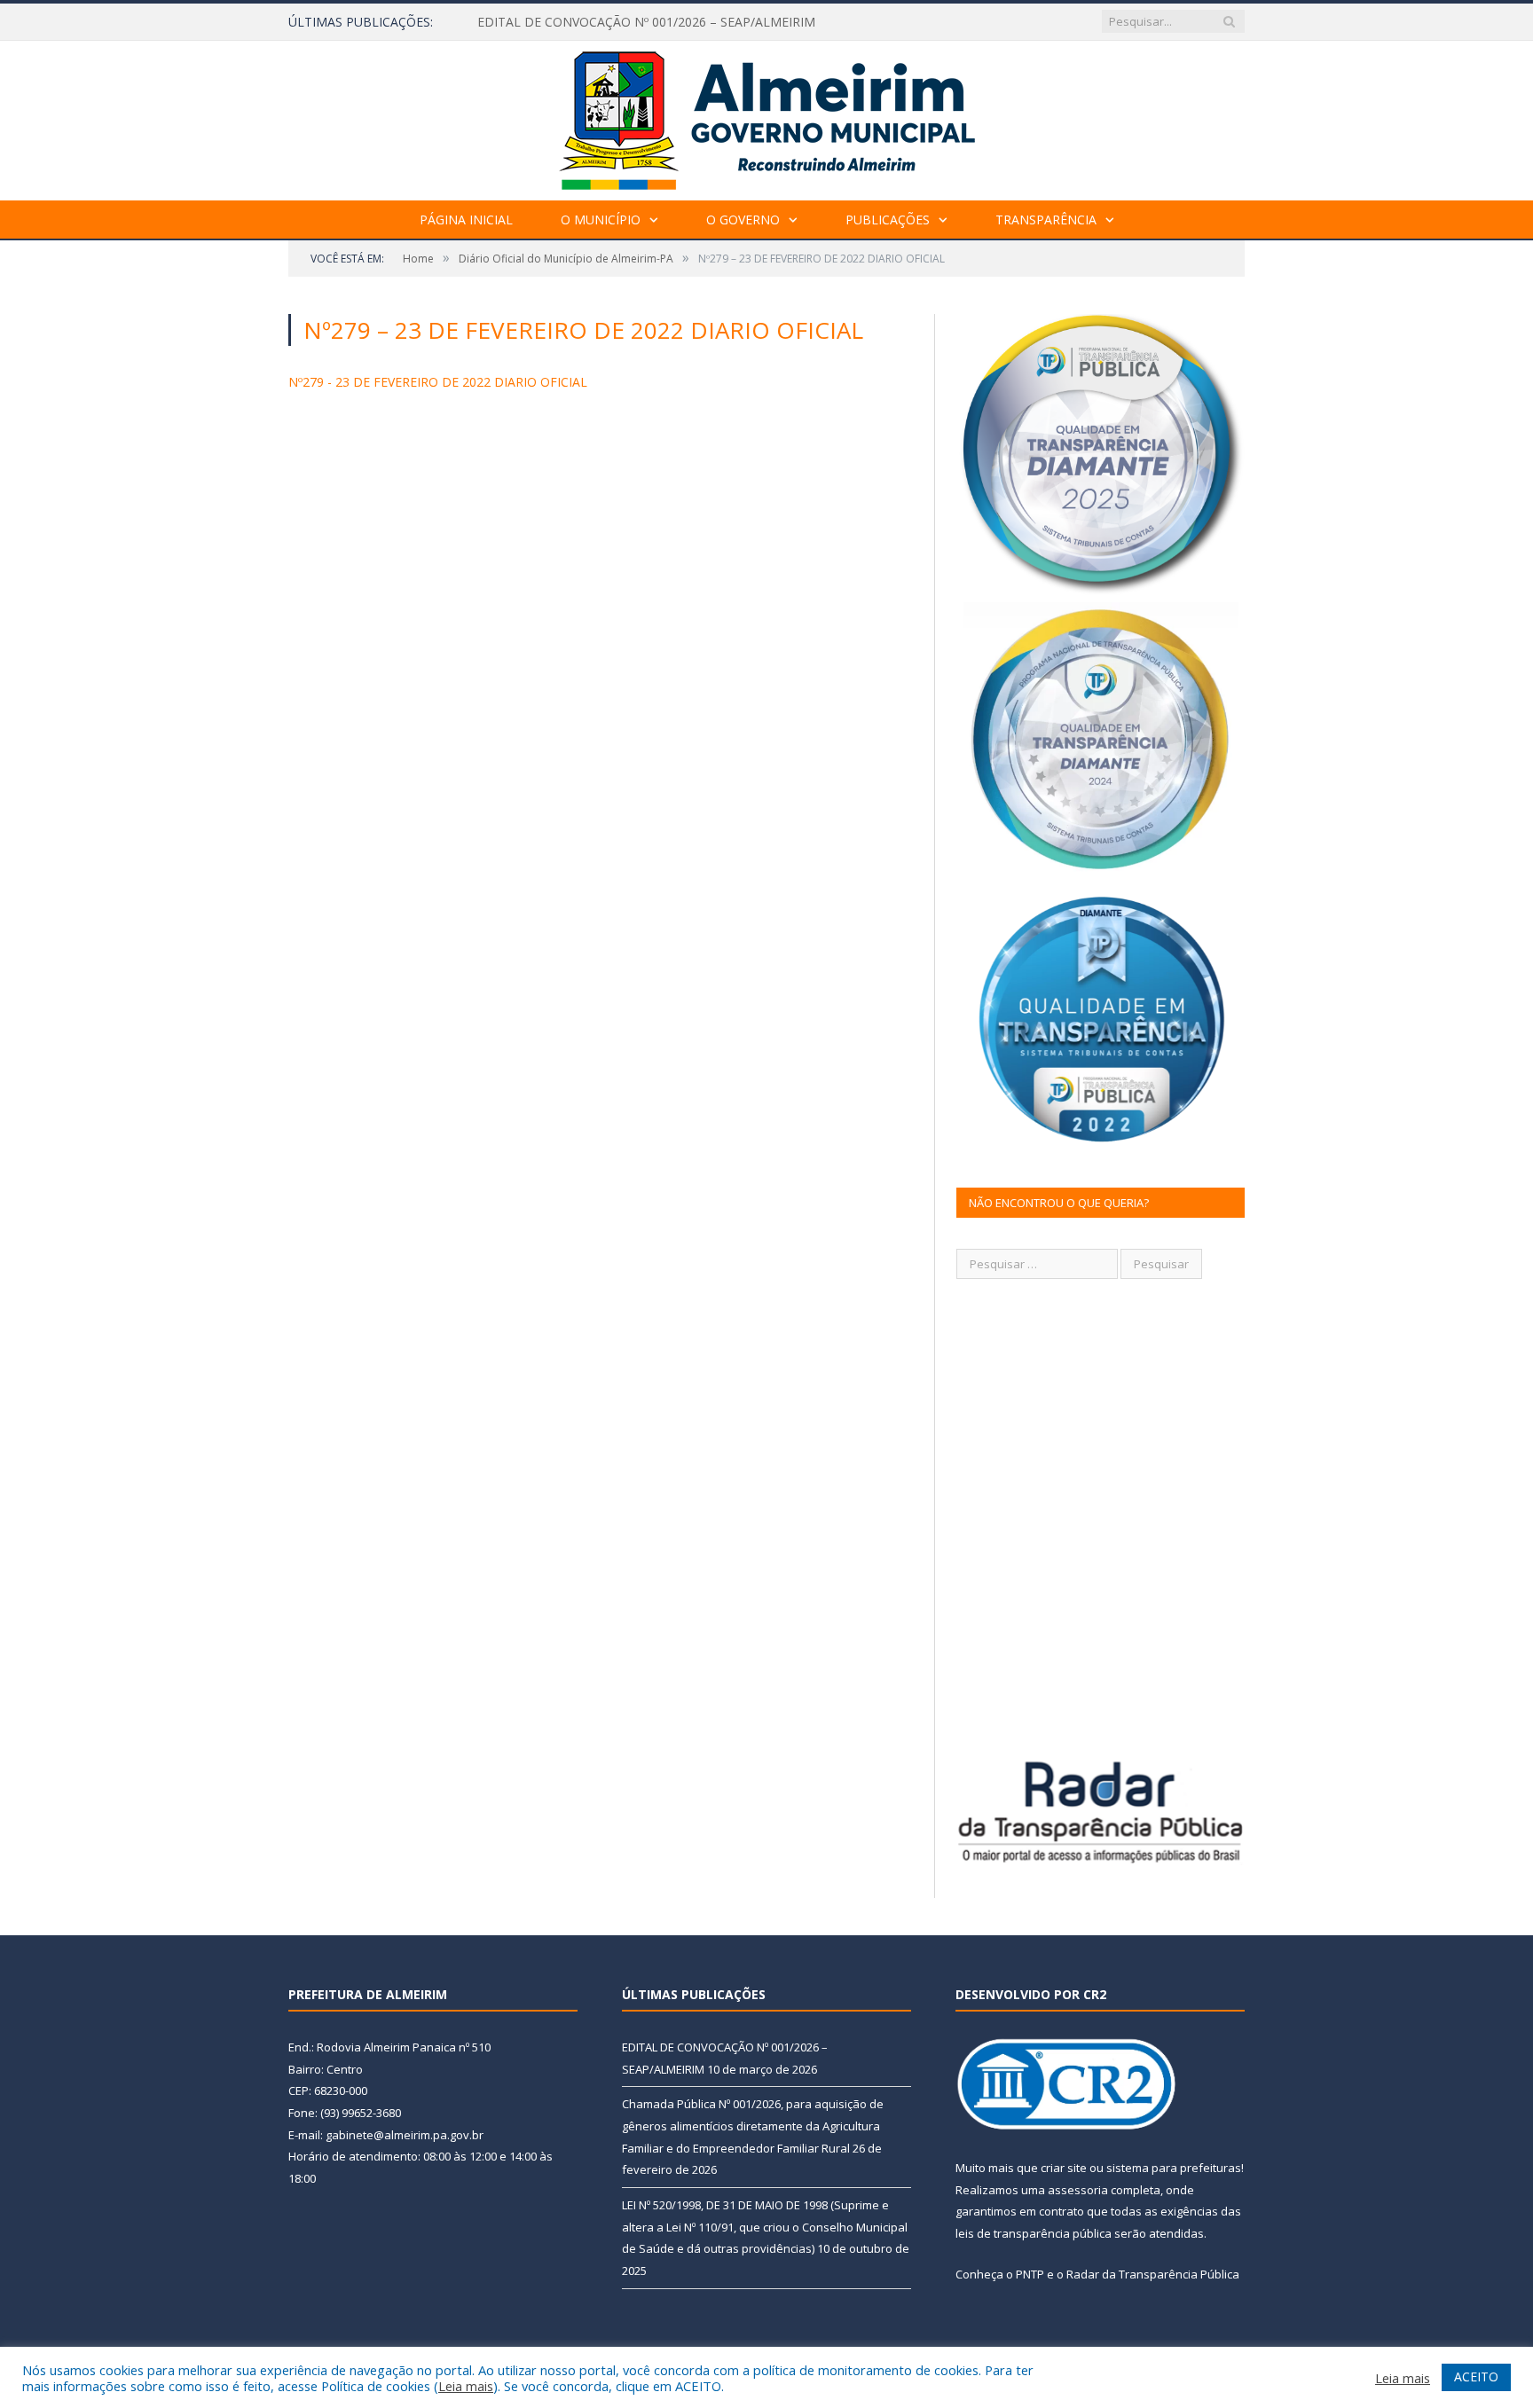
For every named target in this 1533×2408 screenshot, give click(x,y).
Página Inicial (466, 220)
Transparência (1046, 220)
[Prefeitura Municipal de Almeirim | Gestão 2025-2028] (767, 117)
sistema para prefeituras (1174, 2168)
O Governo (743, 220)
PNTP (1030, 2274)
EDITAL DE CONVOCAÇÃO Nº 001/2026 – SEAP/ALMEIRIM (646, 22)
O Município (601, 220)
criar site (1064, 2168)
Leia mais (466, 2386)
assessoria (1078, 2190)
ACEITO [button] (1476, 2377)
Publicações (888, 220)
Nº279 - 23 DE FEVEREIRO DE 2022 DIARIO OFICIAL (438, 382)
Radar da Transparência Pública (1153, 2274)
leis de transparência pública (1034, 2233)
